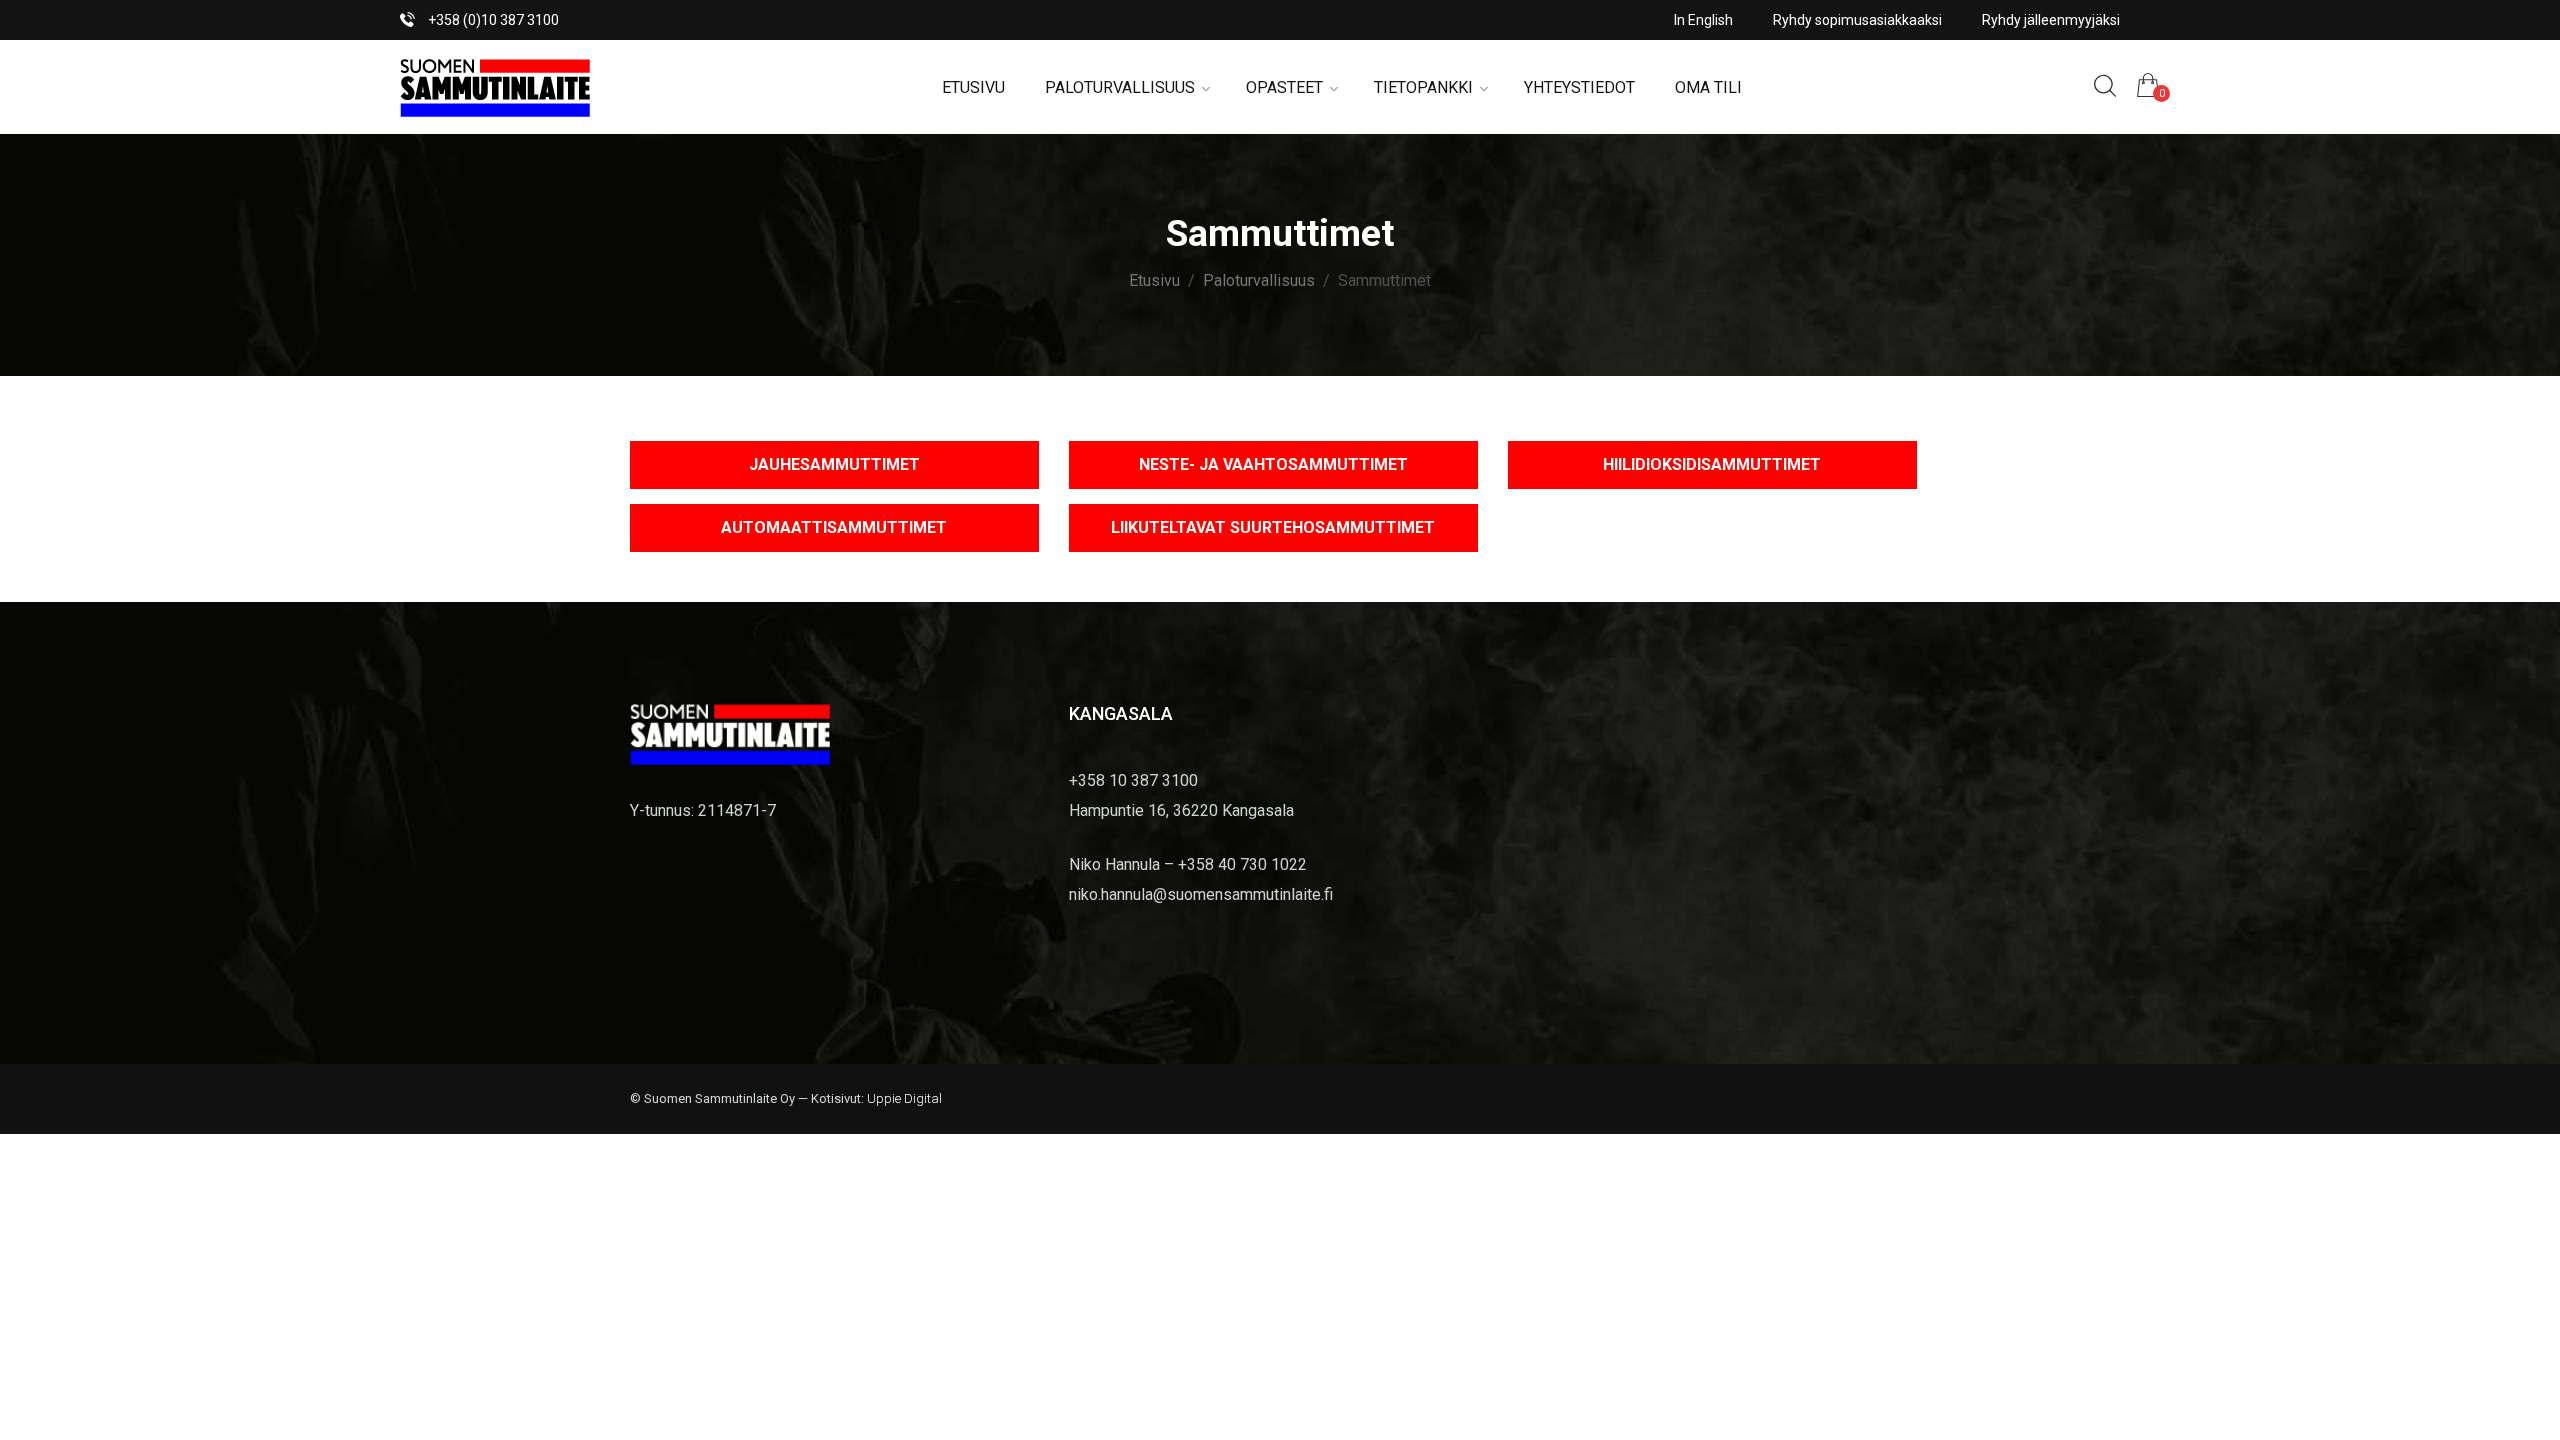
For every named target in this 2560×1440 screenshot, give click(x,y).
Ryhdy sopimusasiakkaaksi (1857, 20)
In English (1703, 20)
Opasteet (1284, 87)
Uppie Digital (904, 1098)
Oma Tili (1708, 87)
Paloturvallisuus (1120, 87)
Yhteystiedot (1579, 87)
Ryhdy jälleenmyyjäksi (2051, 20)
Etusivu (973, 87)
